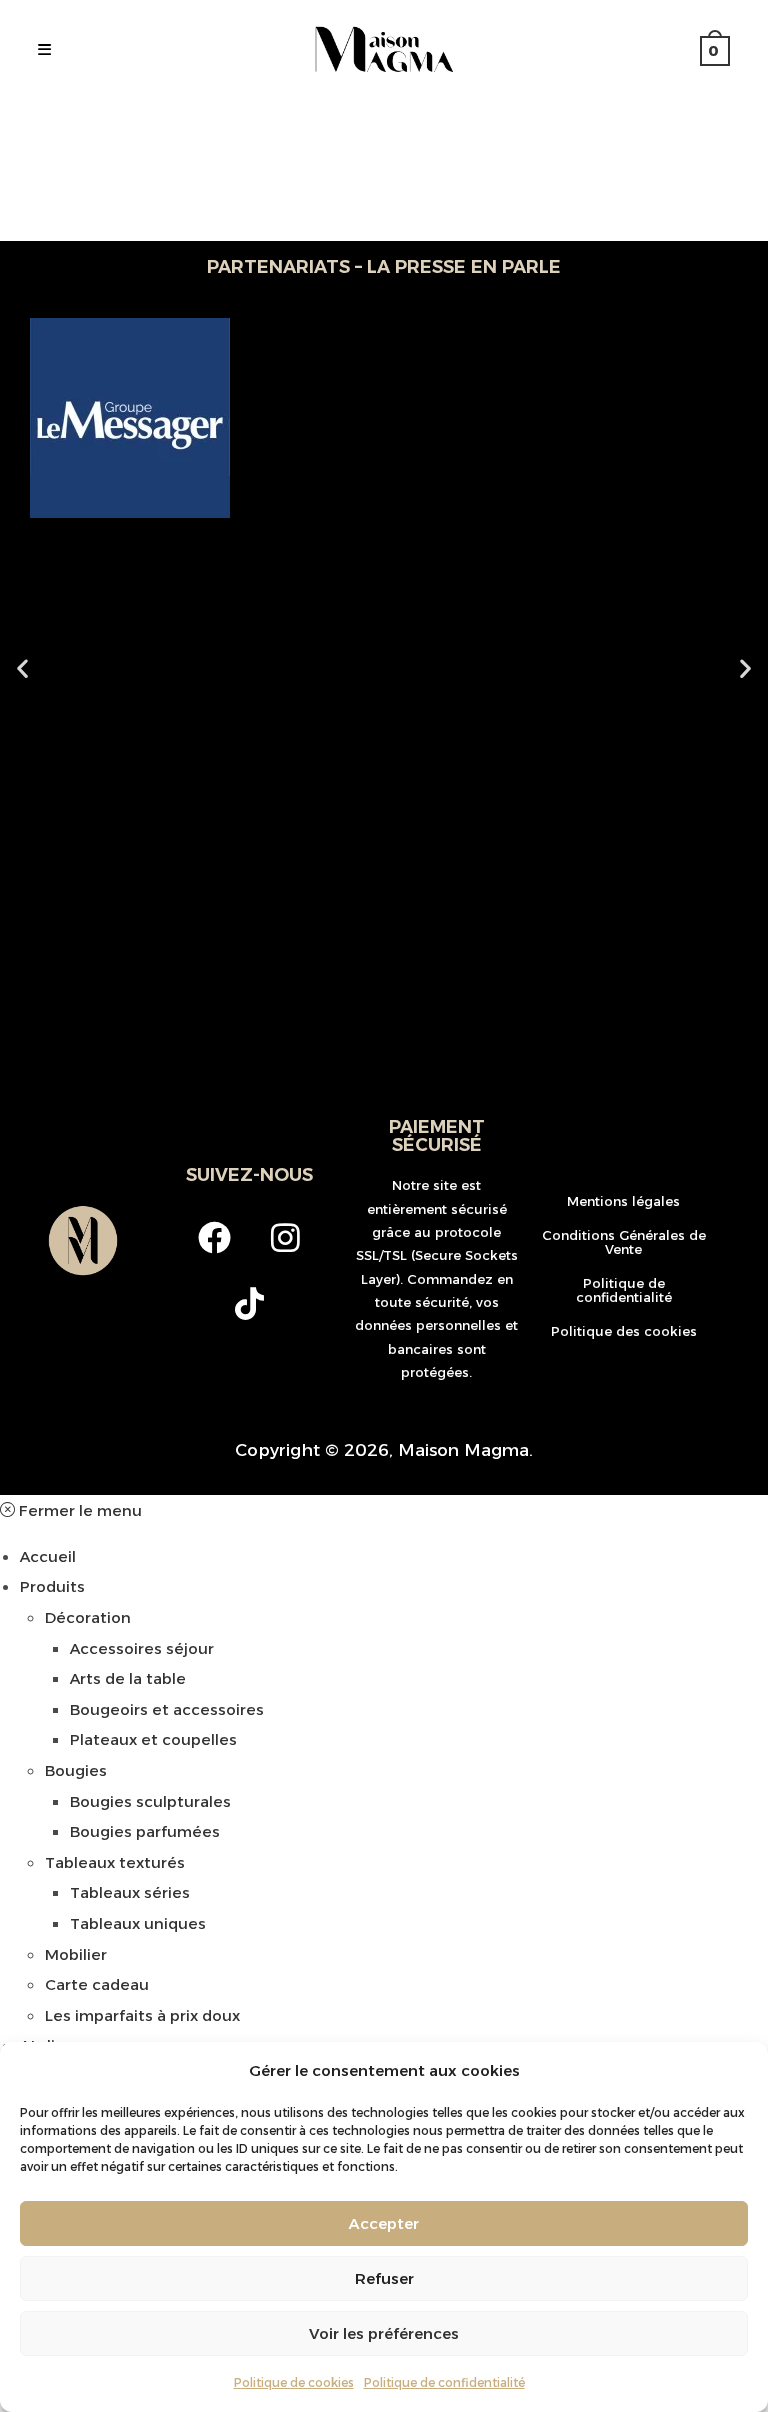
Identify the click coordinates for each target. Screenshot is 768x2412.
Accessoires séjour (142, 1648)
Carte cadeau (97, 1984)
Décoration (88, 1617)
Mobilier (76, 1954)
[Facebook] (214, 1237)
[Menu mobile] (45, 50)
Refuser (384, 2278)
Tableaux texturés (115, 1862)
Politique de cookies (294, 2382)
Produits (52, 1586)
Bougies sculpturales (150, 1801)
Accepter (384, 2223)
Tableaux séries (130, 1892)
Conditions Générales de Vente (624, 1242)
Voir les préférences (384, 2333)
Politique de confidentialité (444, 2382)
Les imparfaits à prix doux (142, 2015)
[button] (22, 668)
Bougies (76, 1770)
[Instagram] (285, 1237)
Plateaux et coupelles (153, 1739)
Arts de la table (128, 1678)
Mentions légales (623, 1201)
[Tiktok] (250, 1303)
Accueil (48, 1556)
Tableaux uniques (138, 1923)
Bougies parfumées (145, 1831)
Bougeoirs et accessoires (167, 1709)
